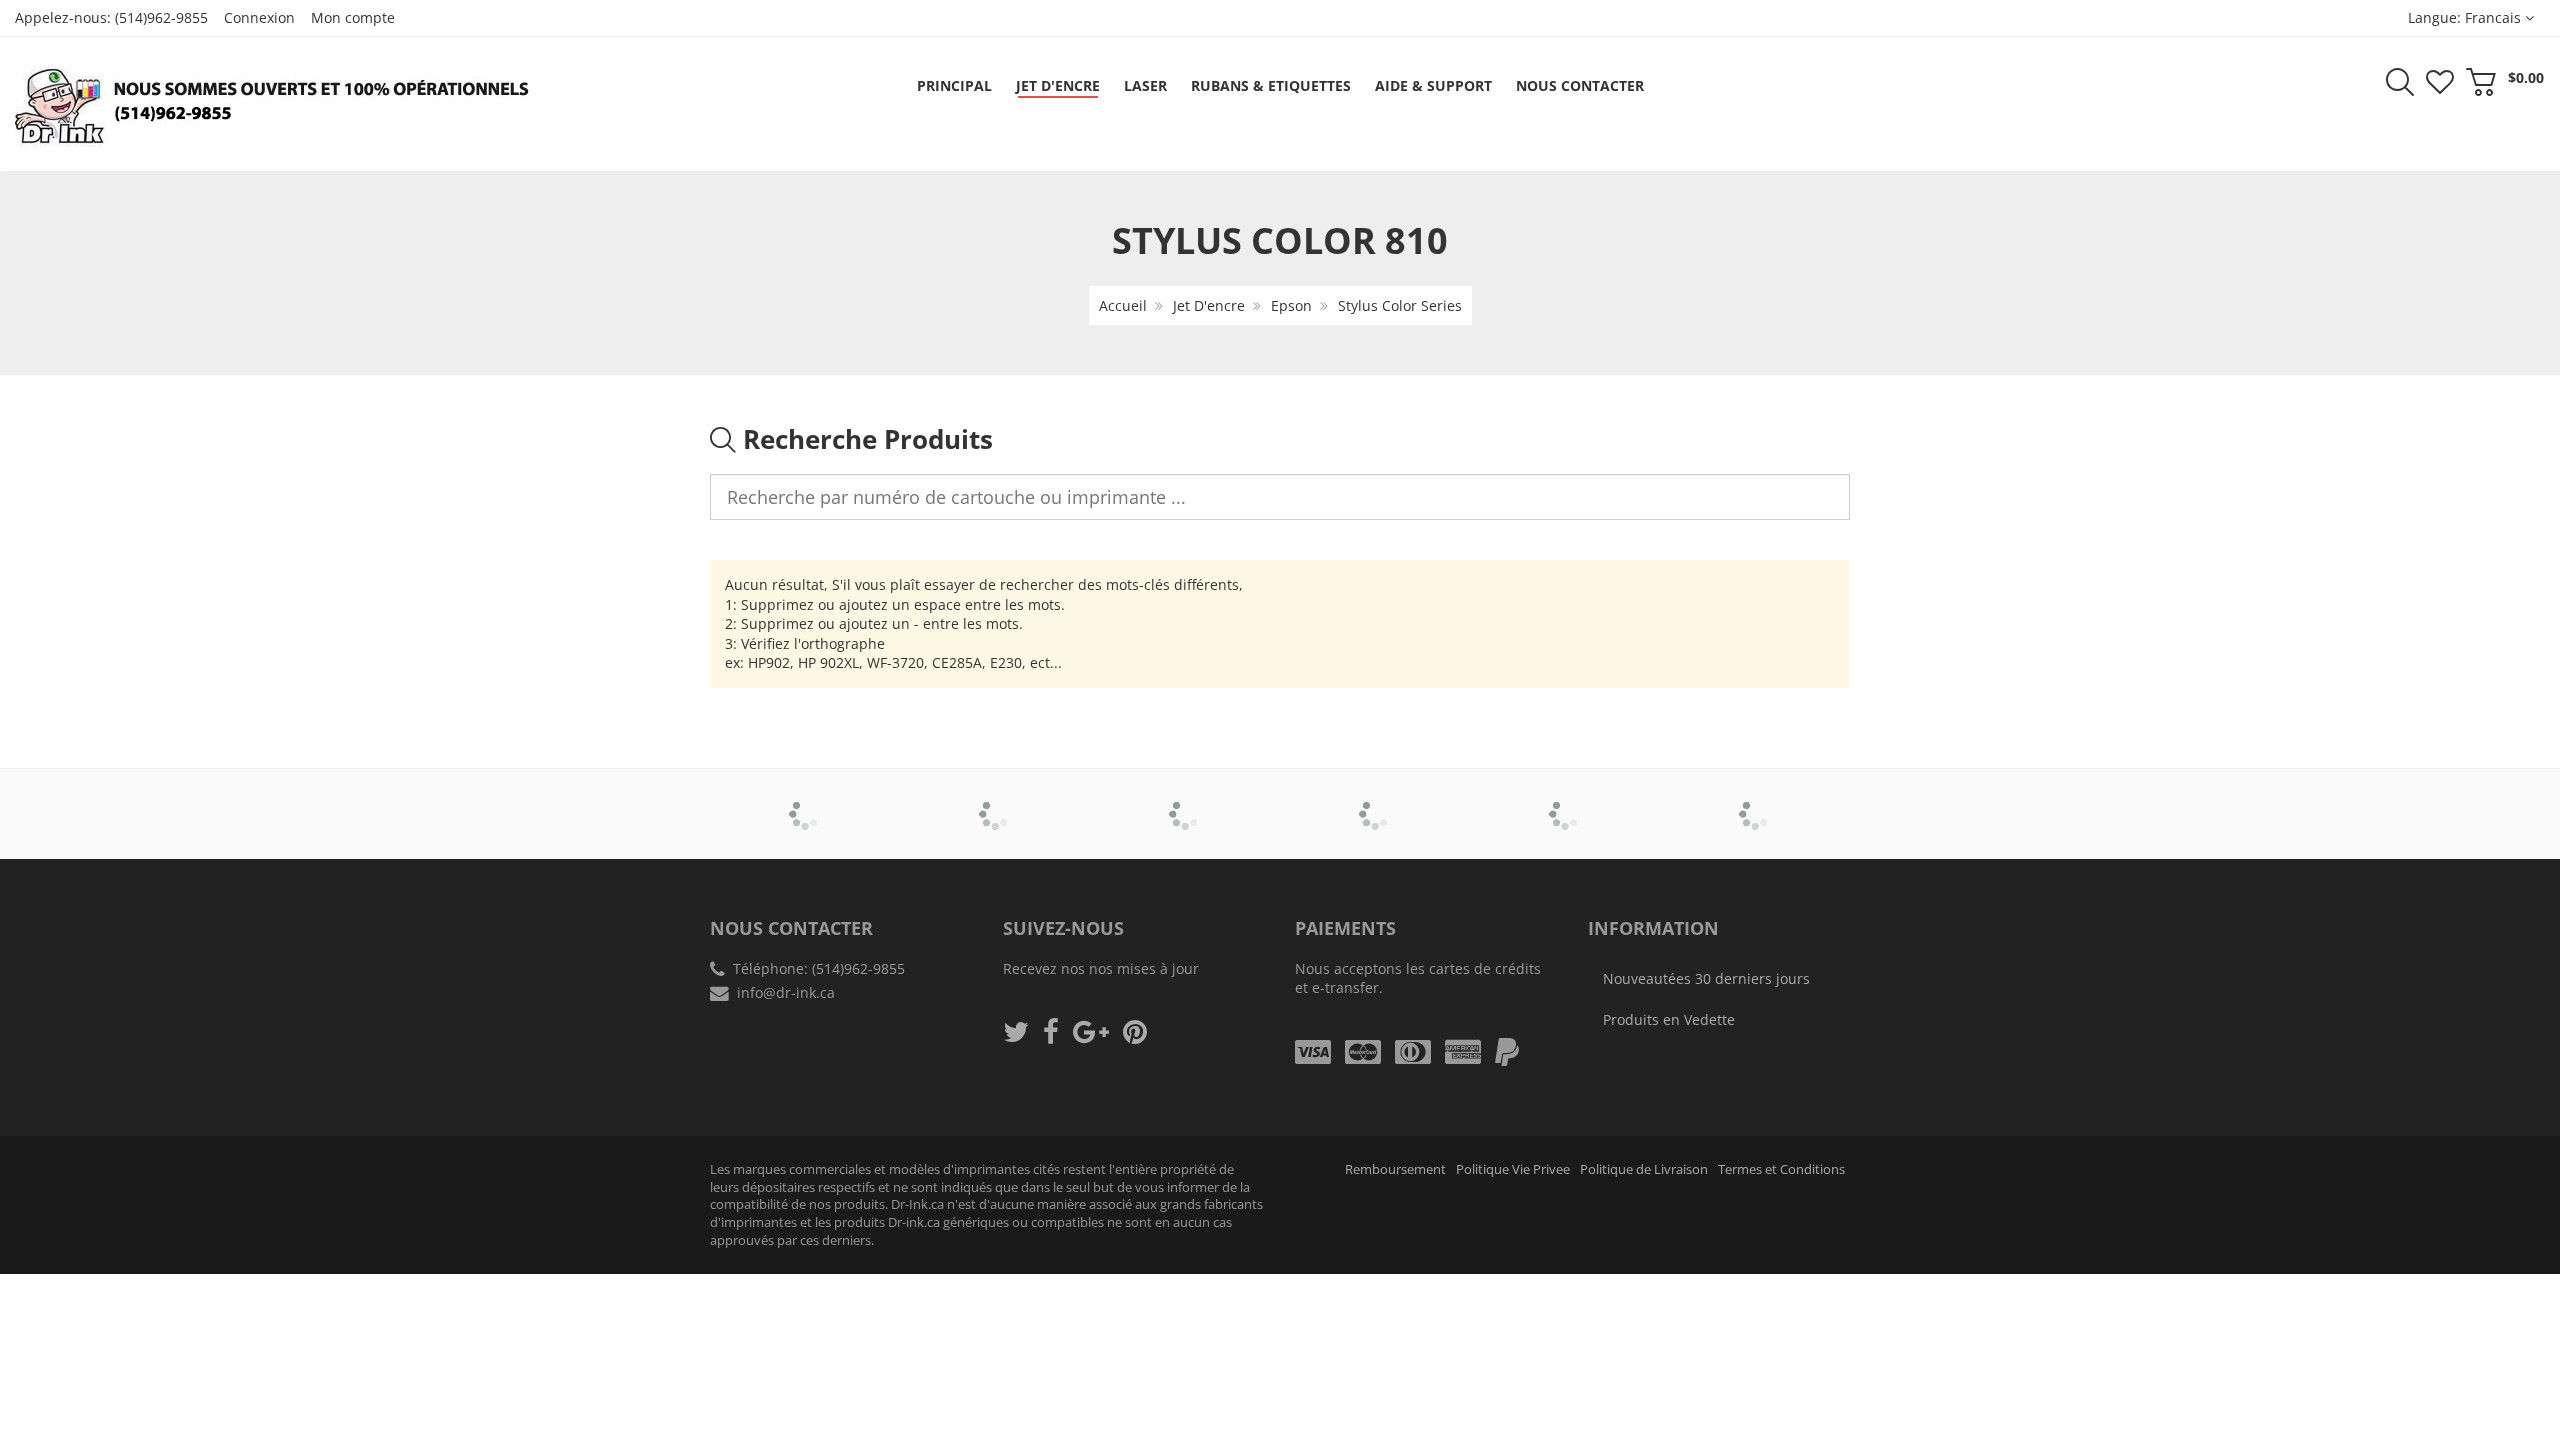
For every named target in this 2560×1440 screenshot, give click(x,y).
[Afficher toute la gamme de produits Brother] (805, 800)
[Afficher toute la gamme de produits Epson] (1375, 800)
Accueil (1123, 305)
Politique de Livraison (1644, 1169)
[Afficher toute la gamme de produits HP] (1565, 800)
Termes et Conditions (1781, 1169)
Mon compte (353, 17)
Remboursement (1395, 1169)
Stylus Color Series (1400, 305)
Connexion (259, 17)
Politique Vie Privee (1513, 1169)
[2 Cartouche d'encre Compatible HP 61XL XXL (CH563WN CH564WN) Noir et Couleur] (56, 1372)
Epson (1291, 305)
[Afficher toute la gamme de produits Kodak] (1755, 800)
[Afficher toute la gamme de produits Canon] (995, 800)
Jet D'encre (1209, 305)
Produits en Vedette (1669, 1019)
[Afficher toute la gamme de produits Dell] (1185, 800)
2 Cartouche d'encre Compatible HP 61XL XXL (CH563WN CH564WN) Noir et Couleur (209, 1379)
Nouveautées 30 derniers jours (1706, 978)
